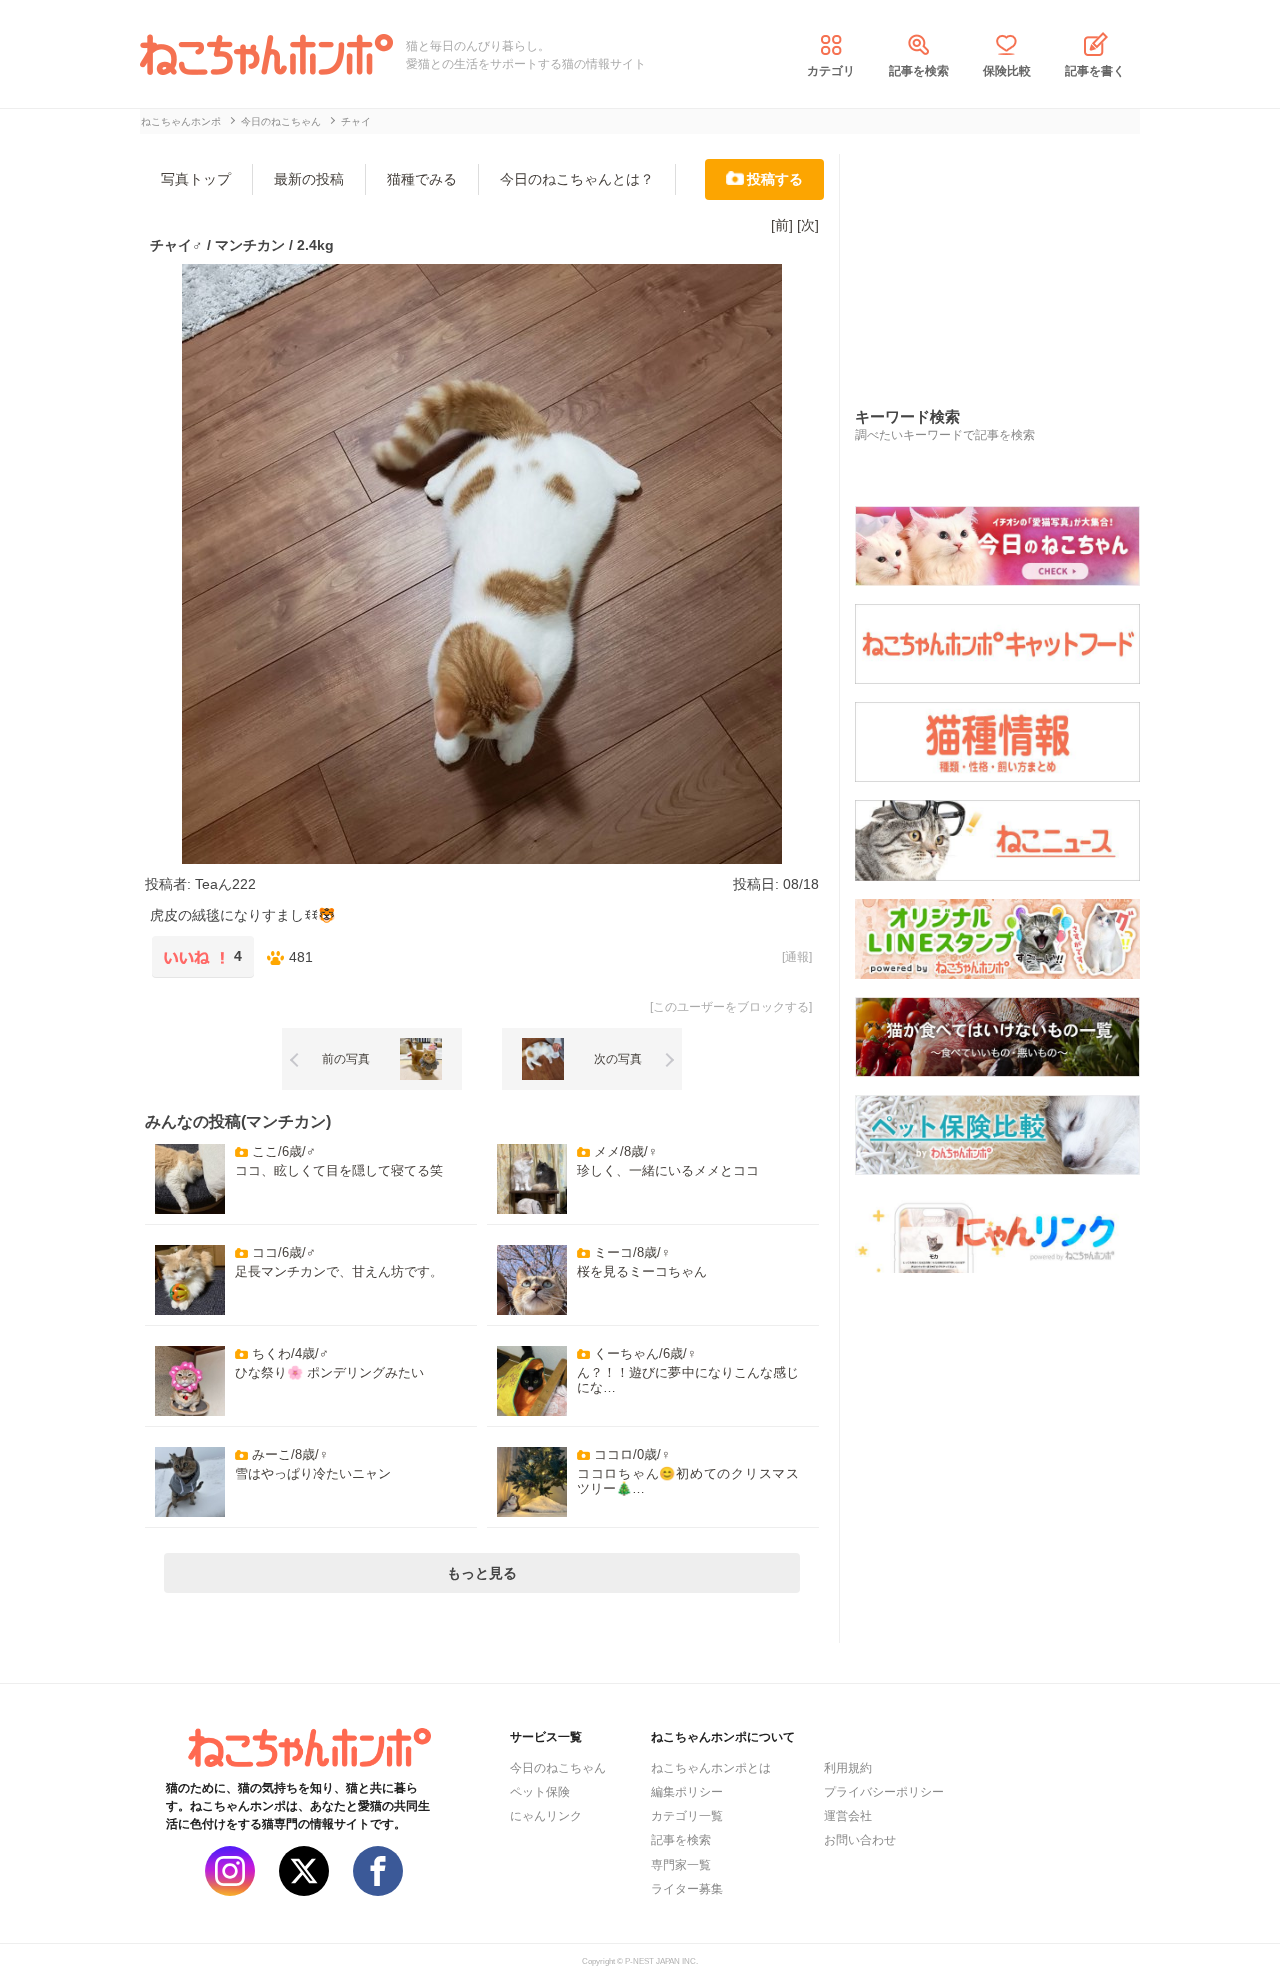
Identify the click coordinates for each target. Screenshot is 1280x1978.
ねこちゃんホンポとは (711, 1768)
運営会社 (848, 1816)
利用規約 (848, 1768)
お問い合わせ (860, 1840)
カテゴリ (831, 71)
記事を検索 (919, 71)
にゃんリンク (546, 1816)
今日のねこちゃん (558, 1768)
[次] (808, 225)
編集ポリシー (687, 1792)
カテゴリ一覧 (687, 1816)
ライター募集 (687, 1889)
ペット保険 (540, 1792)
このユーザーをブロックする (731, 1007)
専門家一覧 (681, 1865)
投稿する (775, 179)
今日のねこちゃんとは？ (577, 179)
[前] (782, 225)
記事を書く (1095, 71)
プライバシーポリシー (884, 1792)
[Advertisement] (1005, 259)
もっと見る (482, 1573)
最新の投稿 (309, 179)
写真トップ (196, 179)
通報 (797, 957)
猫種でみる (422, 179)
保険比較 (1007, 71)
